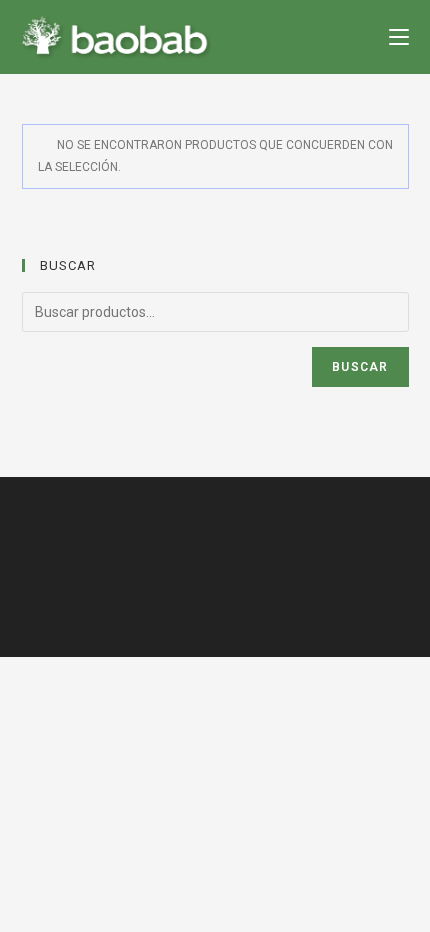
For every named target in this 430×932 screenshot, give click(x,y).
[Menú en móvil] (399, 36)
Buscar (360, 367)
